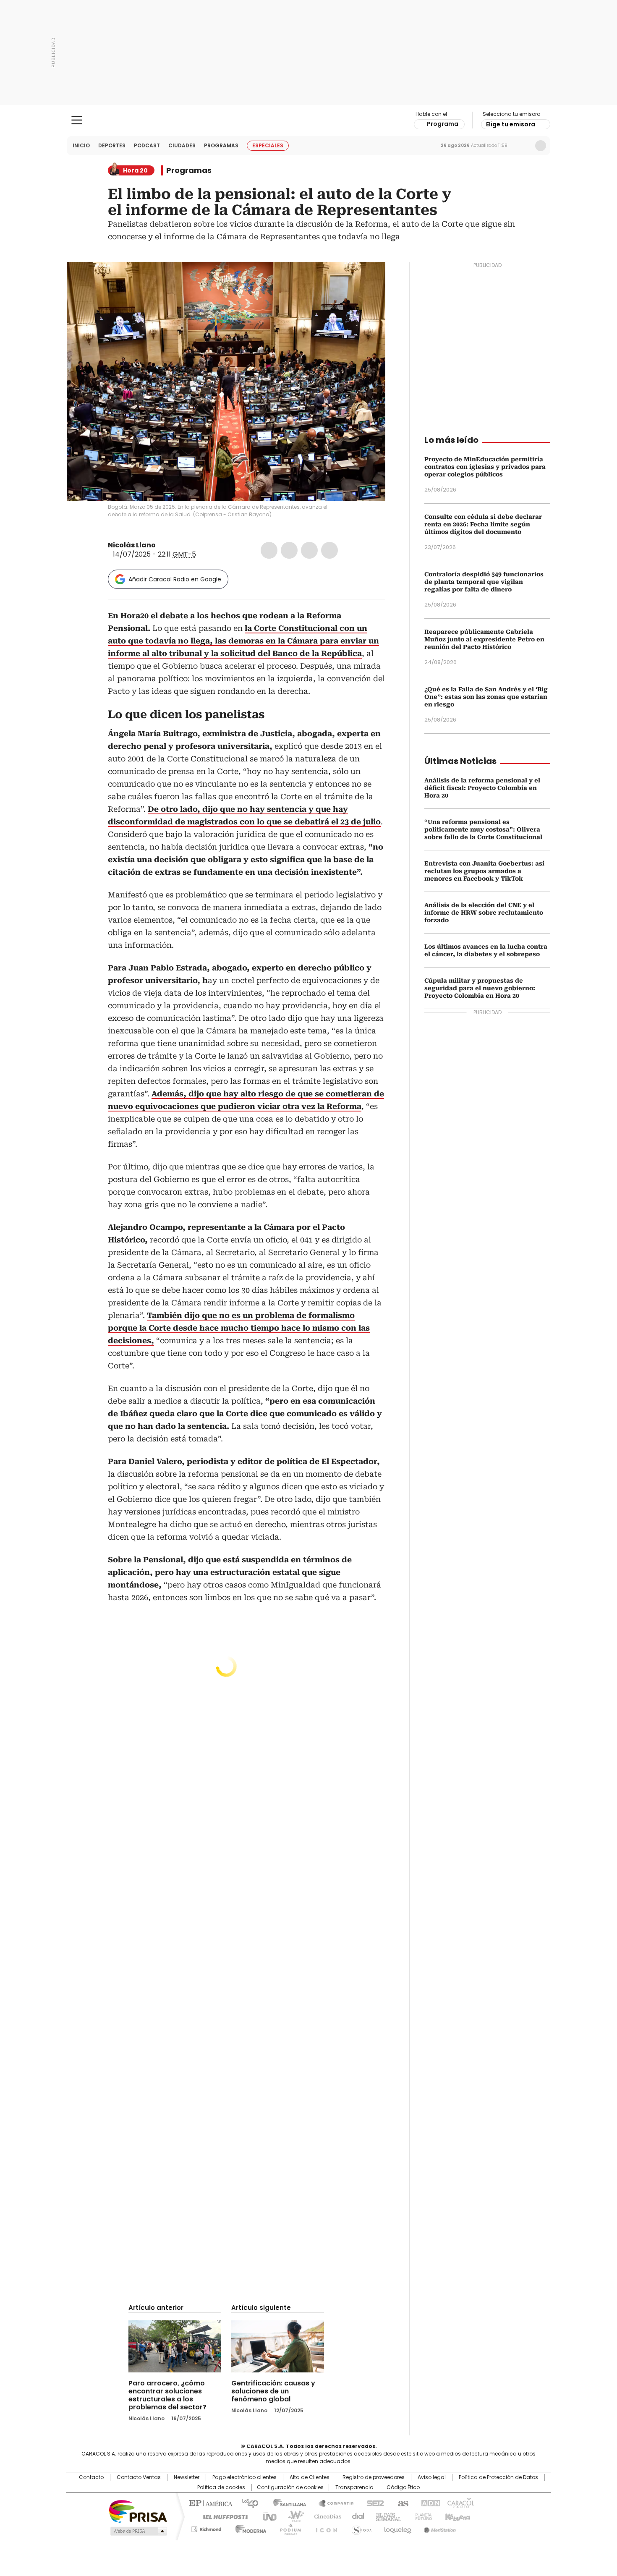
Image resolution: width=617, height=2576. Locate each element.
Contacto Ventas (139, 2477)
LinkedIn (309, 550)
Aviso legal (432, 2477)
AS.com (401, 2503)
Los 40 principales (247, 2503)
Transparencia (354, 2487)
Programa (443, 124)
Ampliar (369, 279)
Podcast (147, 145)
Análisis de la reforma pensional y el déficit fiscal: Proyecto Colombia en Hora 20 (482, 788)
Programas (221, 145)
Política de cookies (221, 2487)
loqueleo (397, 2528)
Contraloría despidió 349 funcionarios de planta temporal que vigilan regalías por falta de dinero (484, 582)
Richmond (206, 2528)
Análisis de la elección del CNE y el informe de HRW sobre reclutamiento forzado (484, 913)
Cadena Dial (356, 2516)
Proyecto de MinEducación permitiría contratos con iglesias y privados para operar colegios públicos (485, 467)
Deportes (112, 145)
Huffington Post (222, 2516)
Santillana (286, 2503)
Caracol (460, 2503)
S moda (360, 2528)
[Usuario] (541, 146)
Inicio (81, 145)
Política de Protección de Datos (498, 2477)
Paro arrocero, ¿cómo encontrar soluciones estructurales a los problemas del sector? (167, 2395)
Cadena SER (373, 2503)
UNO (267, 2516)
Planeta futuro (422, 2516)
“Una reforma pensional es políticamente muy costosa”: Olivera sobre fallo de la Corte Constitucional (483, 829)
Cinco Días (325, 2516)
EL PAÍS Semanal (386, 2516)
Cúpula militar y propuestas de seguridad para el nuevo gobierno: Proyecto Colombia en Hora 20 (480, 988)
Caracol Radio (309, 120)
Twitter (289, 550)
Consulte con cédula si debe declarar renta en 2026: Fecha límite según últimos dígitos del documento (483, 524)
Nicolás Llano (132, 545)
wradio (292, 2516)
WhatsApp (329, 550)
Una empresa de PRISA (138, 2511)
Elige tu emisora (511, 124)
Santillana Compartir (332, 2503)
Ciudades (182, 145)
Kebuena (457, 2516)
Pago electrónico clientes (244, 2477)
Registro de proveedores (374, 2477)
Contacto (91, 2477)
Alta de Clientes (310, 2477)
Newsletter (523, 146)
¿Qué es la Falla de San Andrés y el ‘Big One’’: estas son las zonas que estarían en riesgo (486, 697)
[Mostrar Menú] (77, 120)
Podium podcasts (288, 2528)
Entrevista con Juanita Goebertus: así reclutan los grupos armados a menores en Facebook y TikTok (484, 871)
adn (429, 2503)
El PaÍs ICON (324, 2528)
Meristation (439, 2528)
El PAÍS (209, 2503)
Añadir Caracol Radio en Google (175, 579)
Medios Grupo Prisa (138, 2531)
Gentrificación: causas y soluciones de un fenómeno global (273, 2391)
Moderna (249, 2528)
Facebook (269, 550)
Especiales (268, 145)
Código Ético (403, 2487)
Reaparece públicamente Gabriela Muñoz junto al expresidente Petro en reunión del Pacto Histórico (484, 639)
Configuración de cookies (290, 2487)
